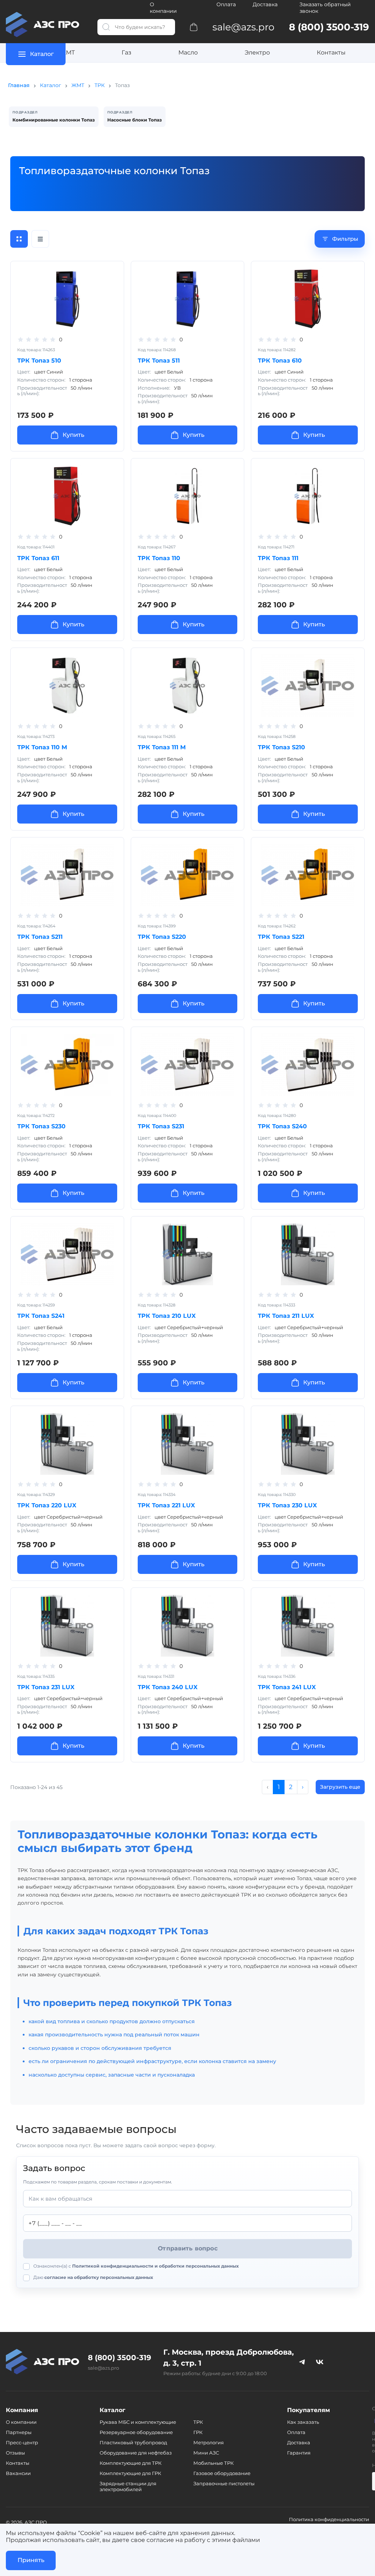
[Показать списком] (40, 239)
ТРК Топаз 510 (39, 361)
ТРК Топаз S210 (281, 747)
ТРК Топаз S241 (41, 1316)
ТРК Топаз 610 (280, 361)
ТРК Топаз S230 (41, 1126)
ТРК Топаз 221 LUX (166, 1505)
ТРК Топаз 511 (159, 361)
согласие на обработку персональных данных (99, 2277)
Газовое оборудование (222, 2473)
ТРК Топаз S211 (40, 937)
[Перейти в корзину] (194, 27)
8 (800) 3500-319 (120, 2358)
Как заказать (303, 2422)
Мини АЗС (206, 2453)
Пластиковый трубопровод (133, 2442)
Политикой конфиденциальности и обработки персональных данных (155, 2266)
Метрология (209, 2442)
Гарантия (299, 2453)
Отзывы (15, 2453)
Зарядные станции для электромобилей (128, 2486)
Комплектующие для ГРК (130, 2473)
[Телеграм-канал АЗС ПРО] (302, 2362)
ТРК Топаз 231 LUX (46, 1687)
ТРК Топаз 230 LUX (287, 1505)
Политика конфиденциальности (329, 2519)
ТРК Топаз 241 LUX (287, 1687)
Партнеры (19, 2432)
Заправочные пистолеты (224, 2483)
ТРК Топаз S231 (161, 1126)
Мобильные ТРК (214, 2463)
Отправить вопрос (188, 2248)
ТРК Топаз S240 (282, 1126)
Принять (31, 2560)
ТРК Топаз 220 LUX (47, 1505)
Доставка (265, 4)
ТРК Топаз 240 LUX (168, 1687)
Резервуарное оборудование (136, 2432)
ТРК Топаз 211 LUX (286, 1316)
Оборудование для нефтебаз (136, 2453)
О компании (163, 8)
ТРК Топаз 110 (159, 558)
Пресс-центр (22, 2442)
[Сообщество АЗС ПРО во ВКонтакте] (320, 2362)
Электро (257, 53)
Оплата (226, 4)
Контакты (331, 53)
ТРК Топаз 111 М (162, 747)
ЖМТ (67, 53)
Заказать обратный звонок (325, 8)
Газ (127, 53)
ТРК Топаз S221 (281, 937)
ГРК (198, 2432)
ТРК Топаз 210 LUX (167, 1316)
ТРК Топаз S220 (162, 937)
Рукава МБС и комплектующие (138, 2422)
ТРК (100, 85)
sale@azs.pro (103, 2368)
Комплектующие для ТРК (131, 2463)
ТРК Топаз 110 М (42, 747)
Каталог (51, 85)
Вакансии (18, 2473)
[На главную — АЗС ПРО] (46, 25)
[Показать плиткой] (19, 239)
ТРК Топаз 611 (38, 558)
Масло (188, 53)
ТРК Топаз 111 (278, 558)
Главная (19, 85)
